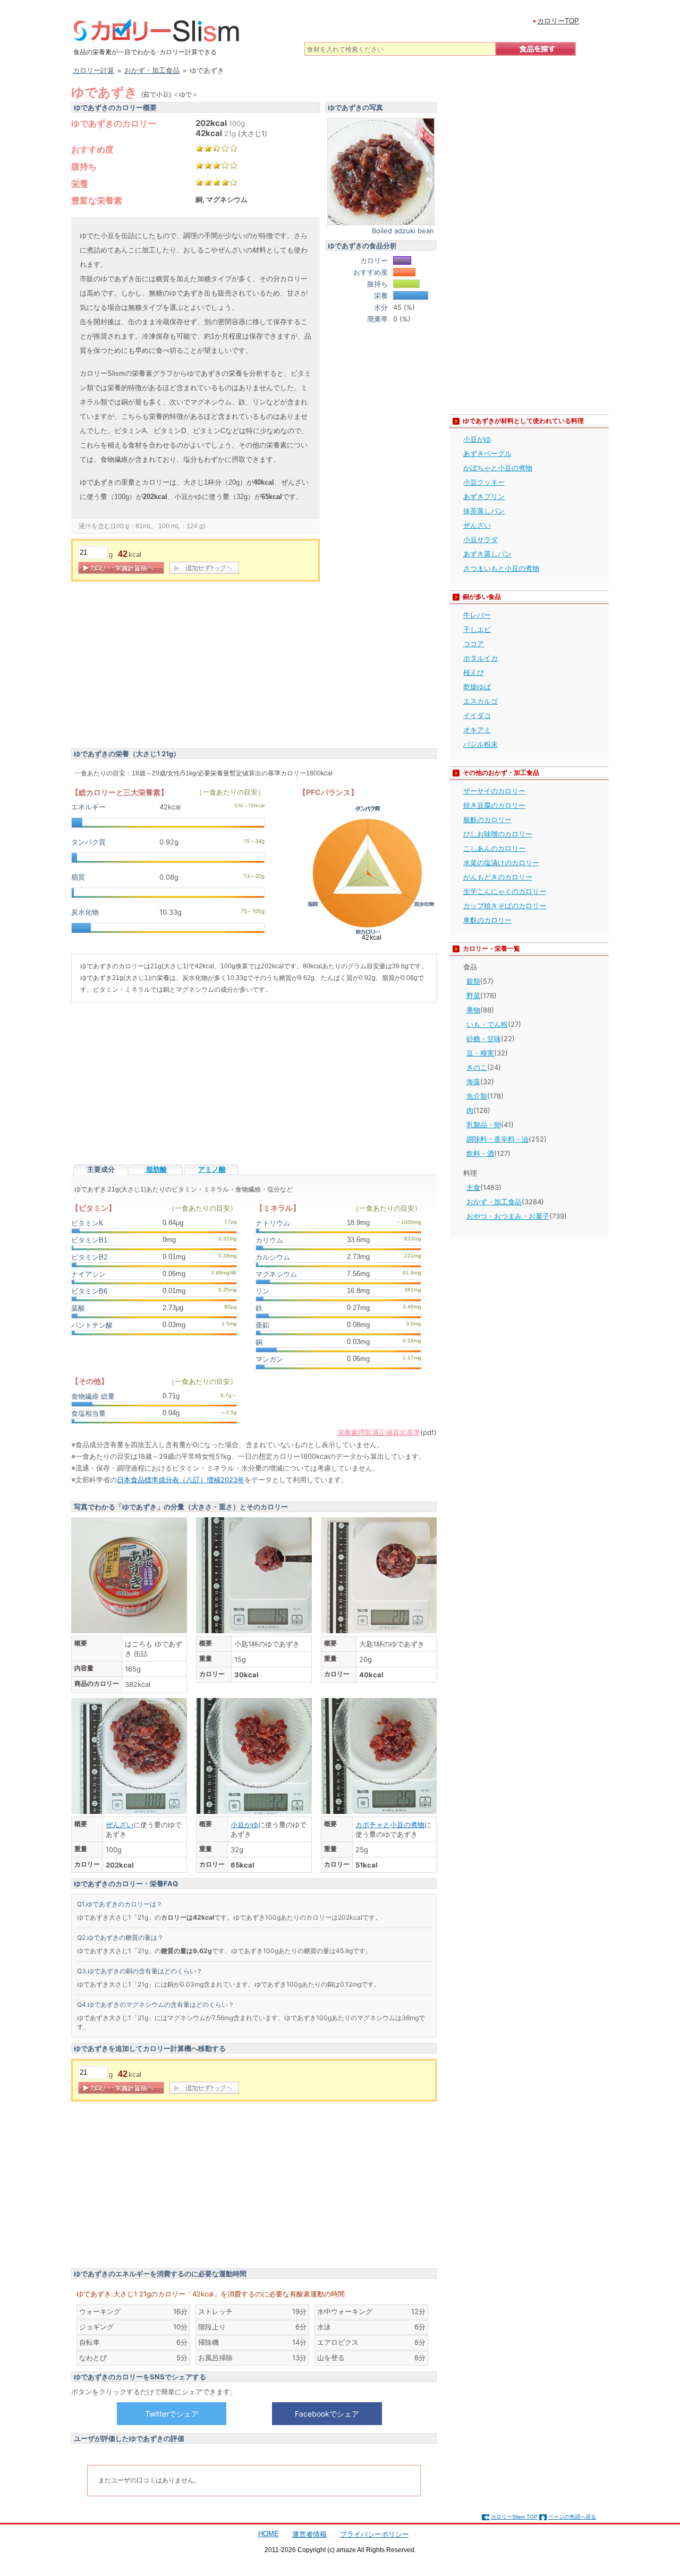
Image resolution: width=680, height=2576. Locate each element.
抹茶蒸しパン (484, 511)
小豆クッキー (484, 482)
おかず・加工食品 (494, 1202)
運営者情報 (309, 2534)
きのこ (477, 1067)
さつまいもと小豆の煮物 (501, 568)
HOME (269, 2534)
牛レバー (477, 615)
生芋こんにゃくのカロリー (505, 891)
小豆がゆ (477, 439)
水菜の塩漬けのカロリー (501, 863)
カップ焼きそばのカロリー (505, 906)
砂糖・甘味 (484, 1038)
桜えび (474, 672)
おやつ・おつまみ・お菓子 (508, 1216)
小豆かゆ (244, 1825)
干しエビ (477, 629)
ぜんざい (120, 1825)
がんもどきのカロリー (498, 877)
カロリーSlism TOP (514, 2517)
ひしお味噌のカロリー (498, 834)
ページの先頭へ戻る (572, 2517)
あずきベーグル (487, 453)
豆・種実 (480, 1053)
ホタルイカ (481, 658)
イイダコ (477, 715)
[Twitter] (172, 2413)
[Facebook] (327, 2413)
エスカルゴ (481, 701)
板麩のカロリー (487, 820)
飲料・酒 (480, 1153)
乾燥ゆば (477, 687)
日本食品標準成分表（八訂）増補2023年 (181, 1480)
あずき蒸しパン (487, 554)
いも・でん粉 (487, 1024)
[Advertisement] (160, 666)
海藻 (473, 1082)
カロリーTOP (558, 21)
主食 (473, 1187)
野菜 (473, 995)
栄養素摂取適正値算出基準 (379, 1432)
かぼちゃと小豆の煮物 (498, 468)
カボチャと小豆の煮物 (390, 1825)
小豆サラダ (481, 539)
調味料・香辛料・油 (498, 1139)
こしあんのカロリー (494, 848)
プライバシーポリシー (375, 2534)
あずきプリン (484, 496)
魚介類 (477, 1096)
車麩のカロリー (487, 920)
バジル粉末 (481, 744)
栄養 (80, 183)
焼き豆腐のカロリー (494, 805)
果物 (473, 1010)
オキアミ (477, 730)
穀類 (473, 981)
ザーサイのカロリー (494, 791)
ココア (474, 644)
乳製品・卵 (484, 1125)
